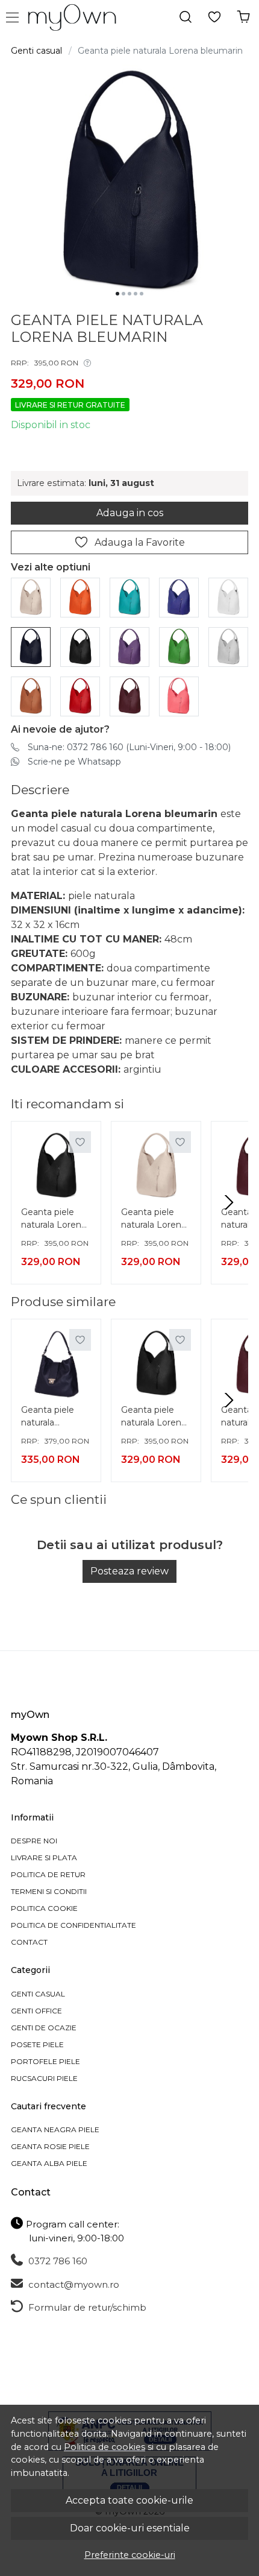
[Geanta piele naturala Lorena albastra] (179, 597)
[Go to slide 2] (123, 294)
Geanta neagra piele (55, 2129)
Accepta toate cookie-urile (129, 2500)
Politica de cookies (105, 2447)
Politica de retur (48, 1874)
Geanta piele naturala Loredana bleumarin (48, 1418)
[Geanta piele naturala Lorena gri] (228, 646)
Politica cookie (44, 1908)
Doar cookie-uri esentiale (130, 2528)
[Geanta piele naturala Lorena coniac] (31, 696)
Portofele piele (45, 2061)
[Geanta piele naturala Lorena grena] (129, 696)
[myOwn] (75, 17)
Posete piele (37, 2044)
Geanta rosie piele (50, 2146)
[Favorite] (214, 17)
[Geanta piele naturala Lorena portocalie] (80, 597)
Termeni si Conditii (49, 1891)
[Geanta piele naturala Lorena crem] (31, 597)
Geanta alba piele (49, 2163)
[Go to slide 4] (136, 294)
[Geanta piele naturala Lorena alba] (228, 597)
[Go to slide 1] (117, 294)
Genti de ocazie (44, 2028)
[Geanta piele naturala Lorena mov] (129, 646)
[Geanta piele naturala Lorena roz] (179, 696)
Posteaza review (129, 1571)
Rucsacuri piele (44, 2078)
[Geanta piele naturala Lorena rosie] (80, 696)
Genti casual (36, 51)
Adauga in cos (130, 513)
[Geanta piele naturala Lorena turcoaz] (129, 597)
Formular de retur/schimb (86, 2307)
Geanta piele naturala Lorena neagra (54, 1220)
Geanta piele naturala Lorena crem (154, 1220)
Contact (29, 1942)
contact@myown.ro (73, 2284)
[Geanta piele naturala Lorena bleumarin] (31, 646)
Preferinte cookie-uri (130, 2555)
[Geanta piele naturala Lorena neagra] (80, 646)
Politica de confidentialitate (73, 1925)
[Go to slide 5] (142, 294)
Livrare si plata (44, 1858)
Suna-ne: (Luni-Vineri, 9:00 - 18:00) (129, 747)
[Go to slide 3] (129, 294)
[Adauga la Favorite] (80, 1142)
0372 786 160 (57, 2261)
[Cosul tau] (243, 17)
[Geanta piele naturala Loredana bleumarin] (56, 1364)
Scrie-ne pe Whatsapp (74, 762)
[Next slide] (229, 1202)
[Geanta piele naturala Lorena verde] (179, 646)
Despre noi (34, 1841)
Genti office (36, 2011)
